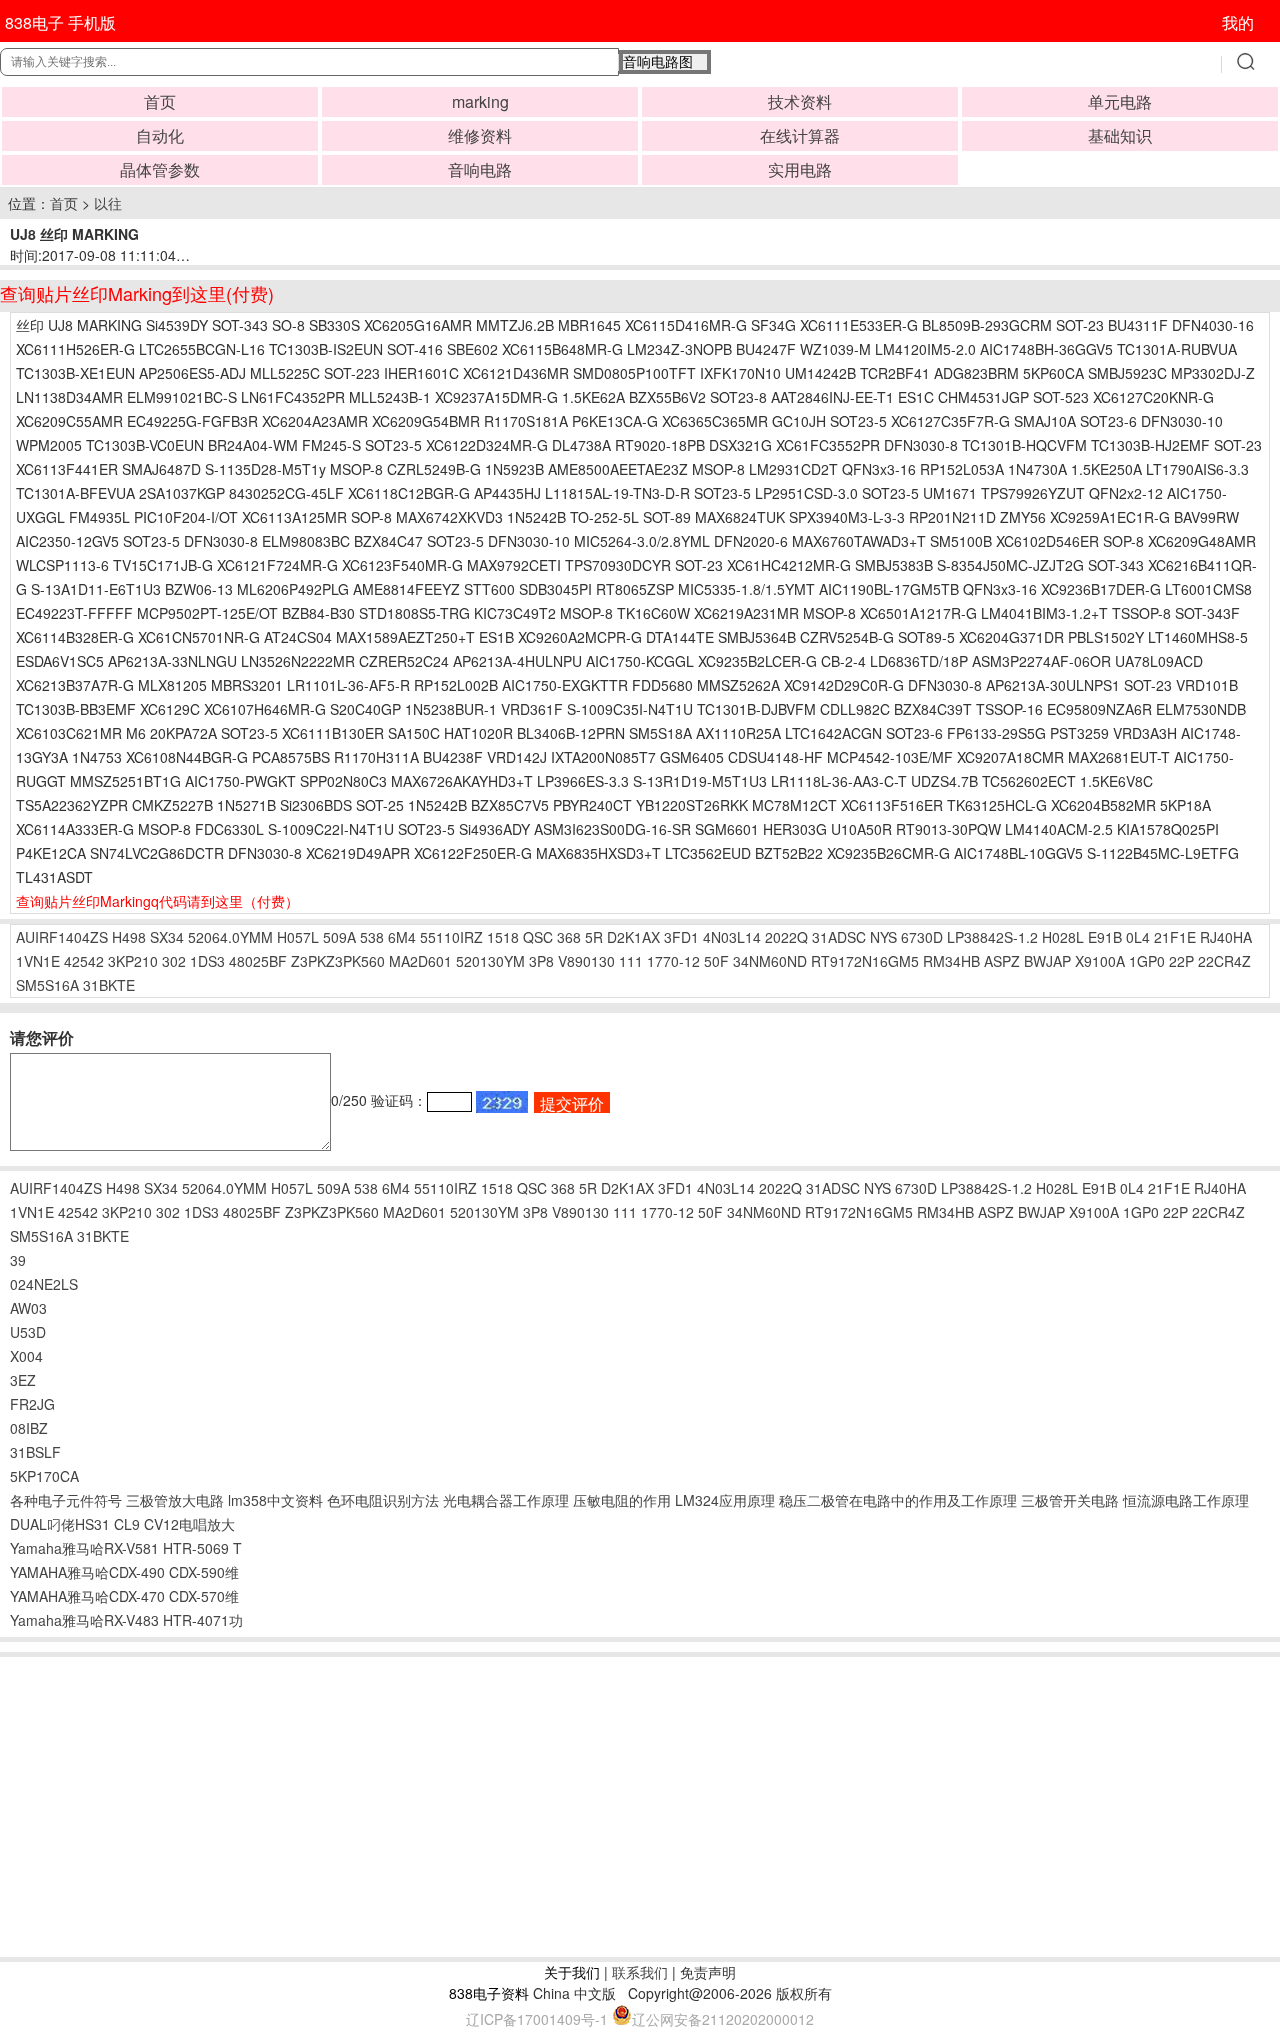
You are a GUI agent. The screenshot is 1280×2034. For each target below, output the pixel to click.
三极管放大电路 (175, 1500)
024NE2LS (44, 1284)
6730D (922, 937)
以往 (108, 203)
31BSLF (35, 1452)
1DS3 (207, 961)
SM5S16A (47, 985)
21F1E (1175, 937)
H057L (298, 937)
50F (716, 961)
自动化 (160, 135)
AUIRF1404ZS (62, 937)
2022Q (786, 937)
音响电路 (480, 169)
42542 (84, 961)
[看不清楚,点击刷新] (502, 1102)
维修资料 (480, 135)
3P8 (541, 961)
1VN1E (38, 961)
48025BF (258, 961)
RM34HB (951, 961)
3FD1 (681, 937)
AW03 (28, 1308)
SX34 (167, 937)
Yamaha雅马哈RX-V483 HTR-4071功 (126, 1620)
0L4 (1138, 937)
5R (594, 937)
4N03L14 (732, 937)
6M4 (402, 937)
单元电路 (1120, 101)
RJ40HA (1226, 937)
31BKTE (109, 985)
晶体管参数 (160, 169)
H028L (1063, 937)
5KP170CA (44, 1476)
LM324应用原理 (725, 1500)
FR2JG (32, 1404)
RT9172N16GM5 (865, 961)
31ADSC (839, 937)
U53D (28, 1332)
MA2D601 (420, 961)
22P (1181, 961)
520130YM (490, 961)
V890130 (586, 961)
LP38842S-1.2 (992, 937)
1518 (503, 937)
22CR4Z (1224, 961)
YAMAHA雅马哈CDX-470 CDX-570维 (124, 1596)
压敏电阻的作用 (622, 1500)
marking (480, 101)
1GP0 (1147, 961)
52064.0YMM (230, 937)
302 (174, 961)
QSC (538, 937)
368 (569, 937)
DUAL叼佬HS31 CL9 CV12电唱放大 (122, 1524)
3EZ (23, 1380)
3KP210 (133, 961)
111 (631, 961)
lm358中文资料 (275, 1500)
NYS (883, 937)
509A (339, 937)
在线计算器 (800, 135)
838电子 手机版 (60, 22)
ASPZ (1002, 961)
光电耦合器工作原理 (506, 1500)
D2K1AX (633, 937)
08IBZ (29, 1428)
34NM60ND (770, 961)
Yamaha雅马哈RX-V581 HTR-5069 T (126, 1548)
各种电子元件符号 (66, 1500)
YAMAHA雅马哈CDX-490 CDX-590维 (124, 1572)
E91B (1105, 937)
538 (372, 937)
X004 (26, 1356)
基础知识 (1120, 135)
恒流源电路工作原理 (1186, 1500)
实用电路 (800, 169)
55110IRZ (451, 937)
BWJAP (1047, 961)
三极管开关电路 (1070, 1500)
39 (18, 1260)
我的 (1238, 22)
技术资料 (800, 101)
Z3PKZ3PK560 (338, 961)
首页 (160, 101)
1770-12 (673, 961)
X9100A (1100, 961)
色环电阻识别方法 (383, 1500)
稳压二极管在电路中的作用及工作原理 (898, 1500)
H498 (129, 937)
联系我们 (640, 1972)
